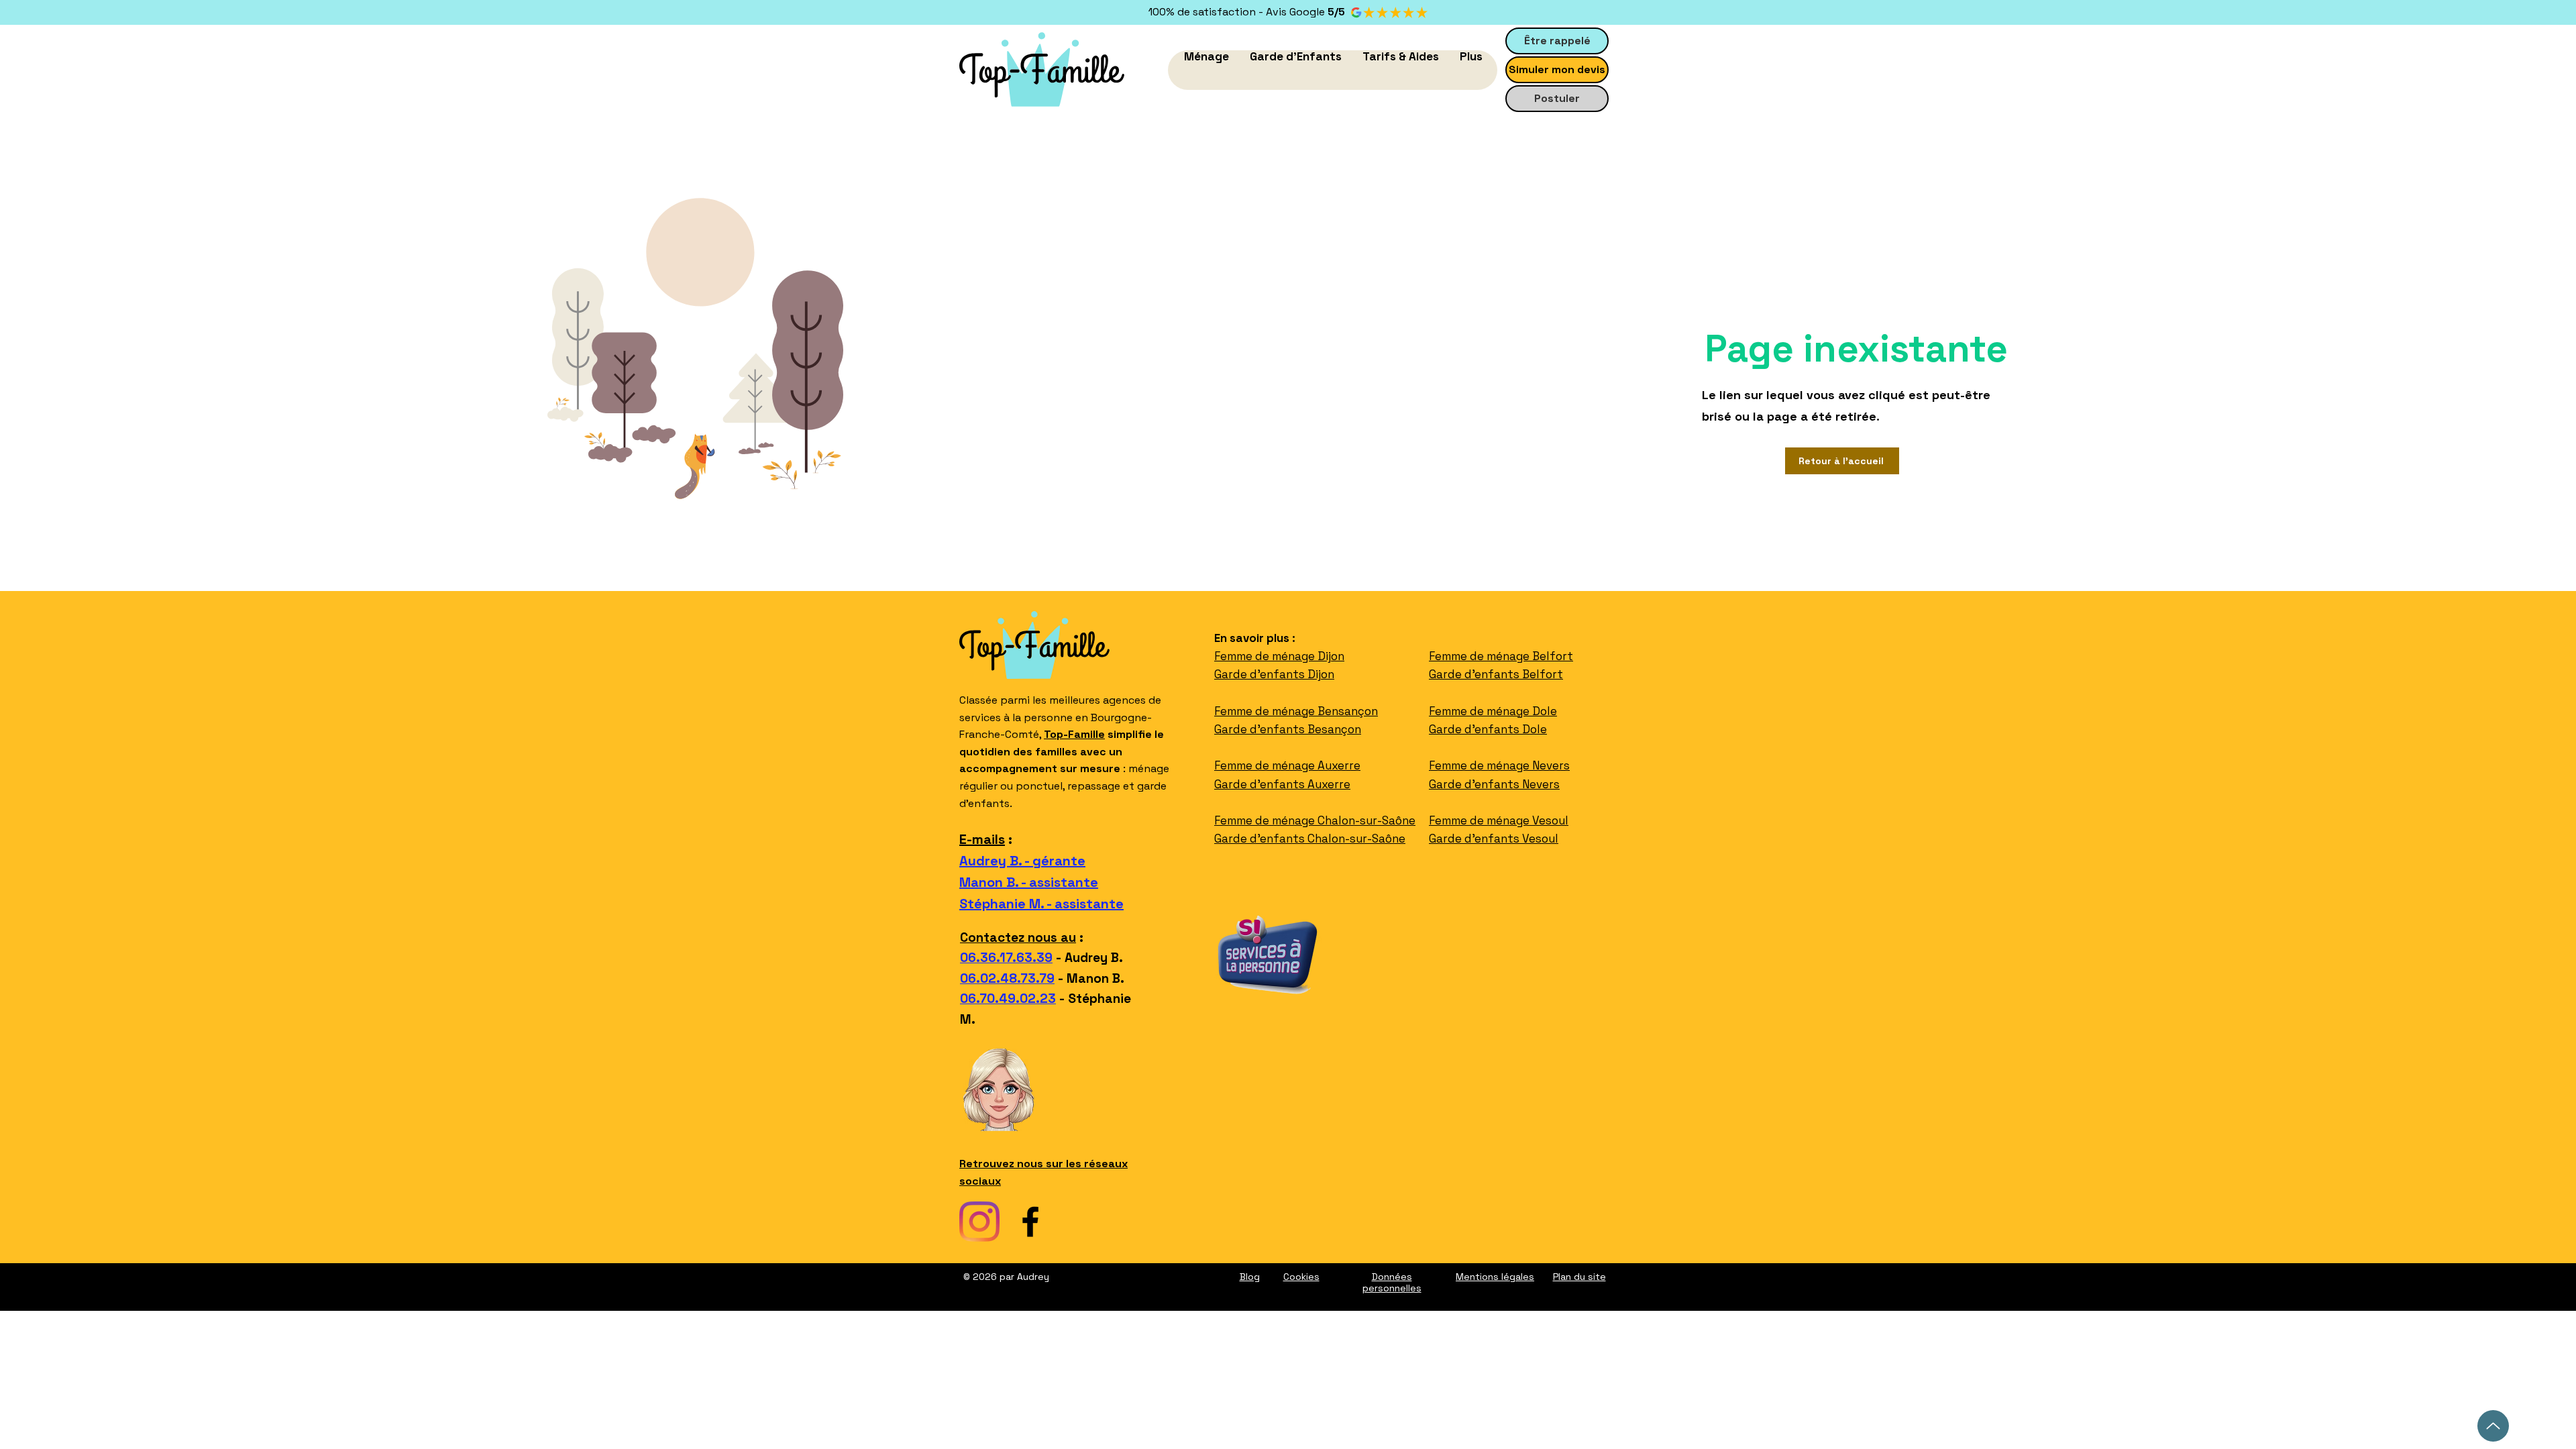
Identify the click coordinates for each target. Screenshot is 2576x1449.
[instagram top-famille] (979, 1222)
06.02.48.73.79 (1007, 978)
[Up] (2493, 1426)
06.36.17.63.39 (1006, 958)
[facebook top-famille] (1030, 1222)
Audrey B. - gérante (1022, 861)
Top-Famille (1074, 734)
